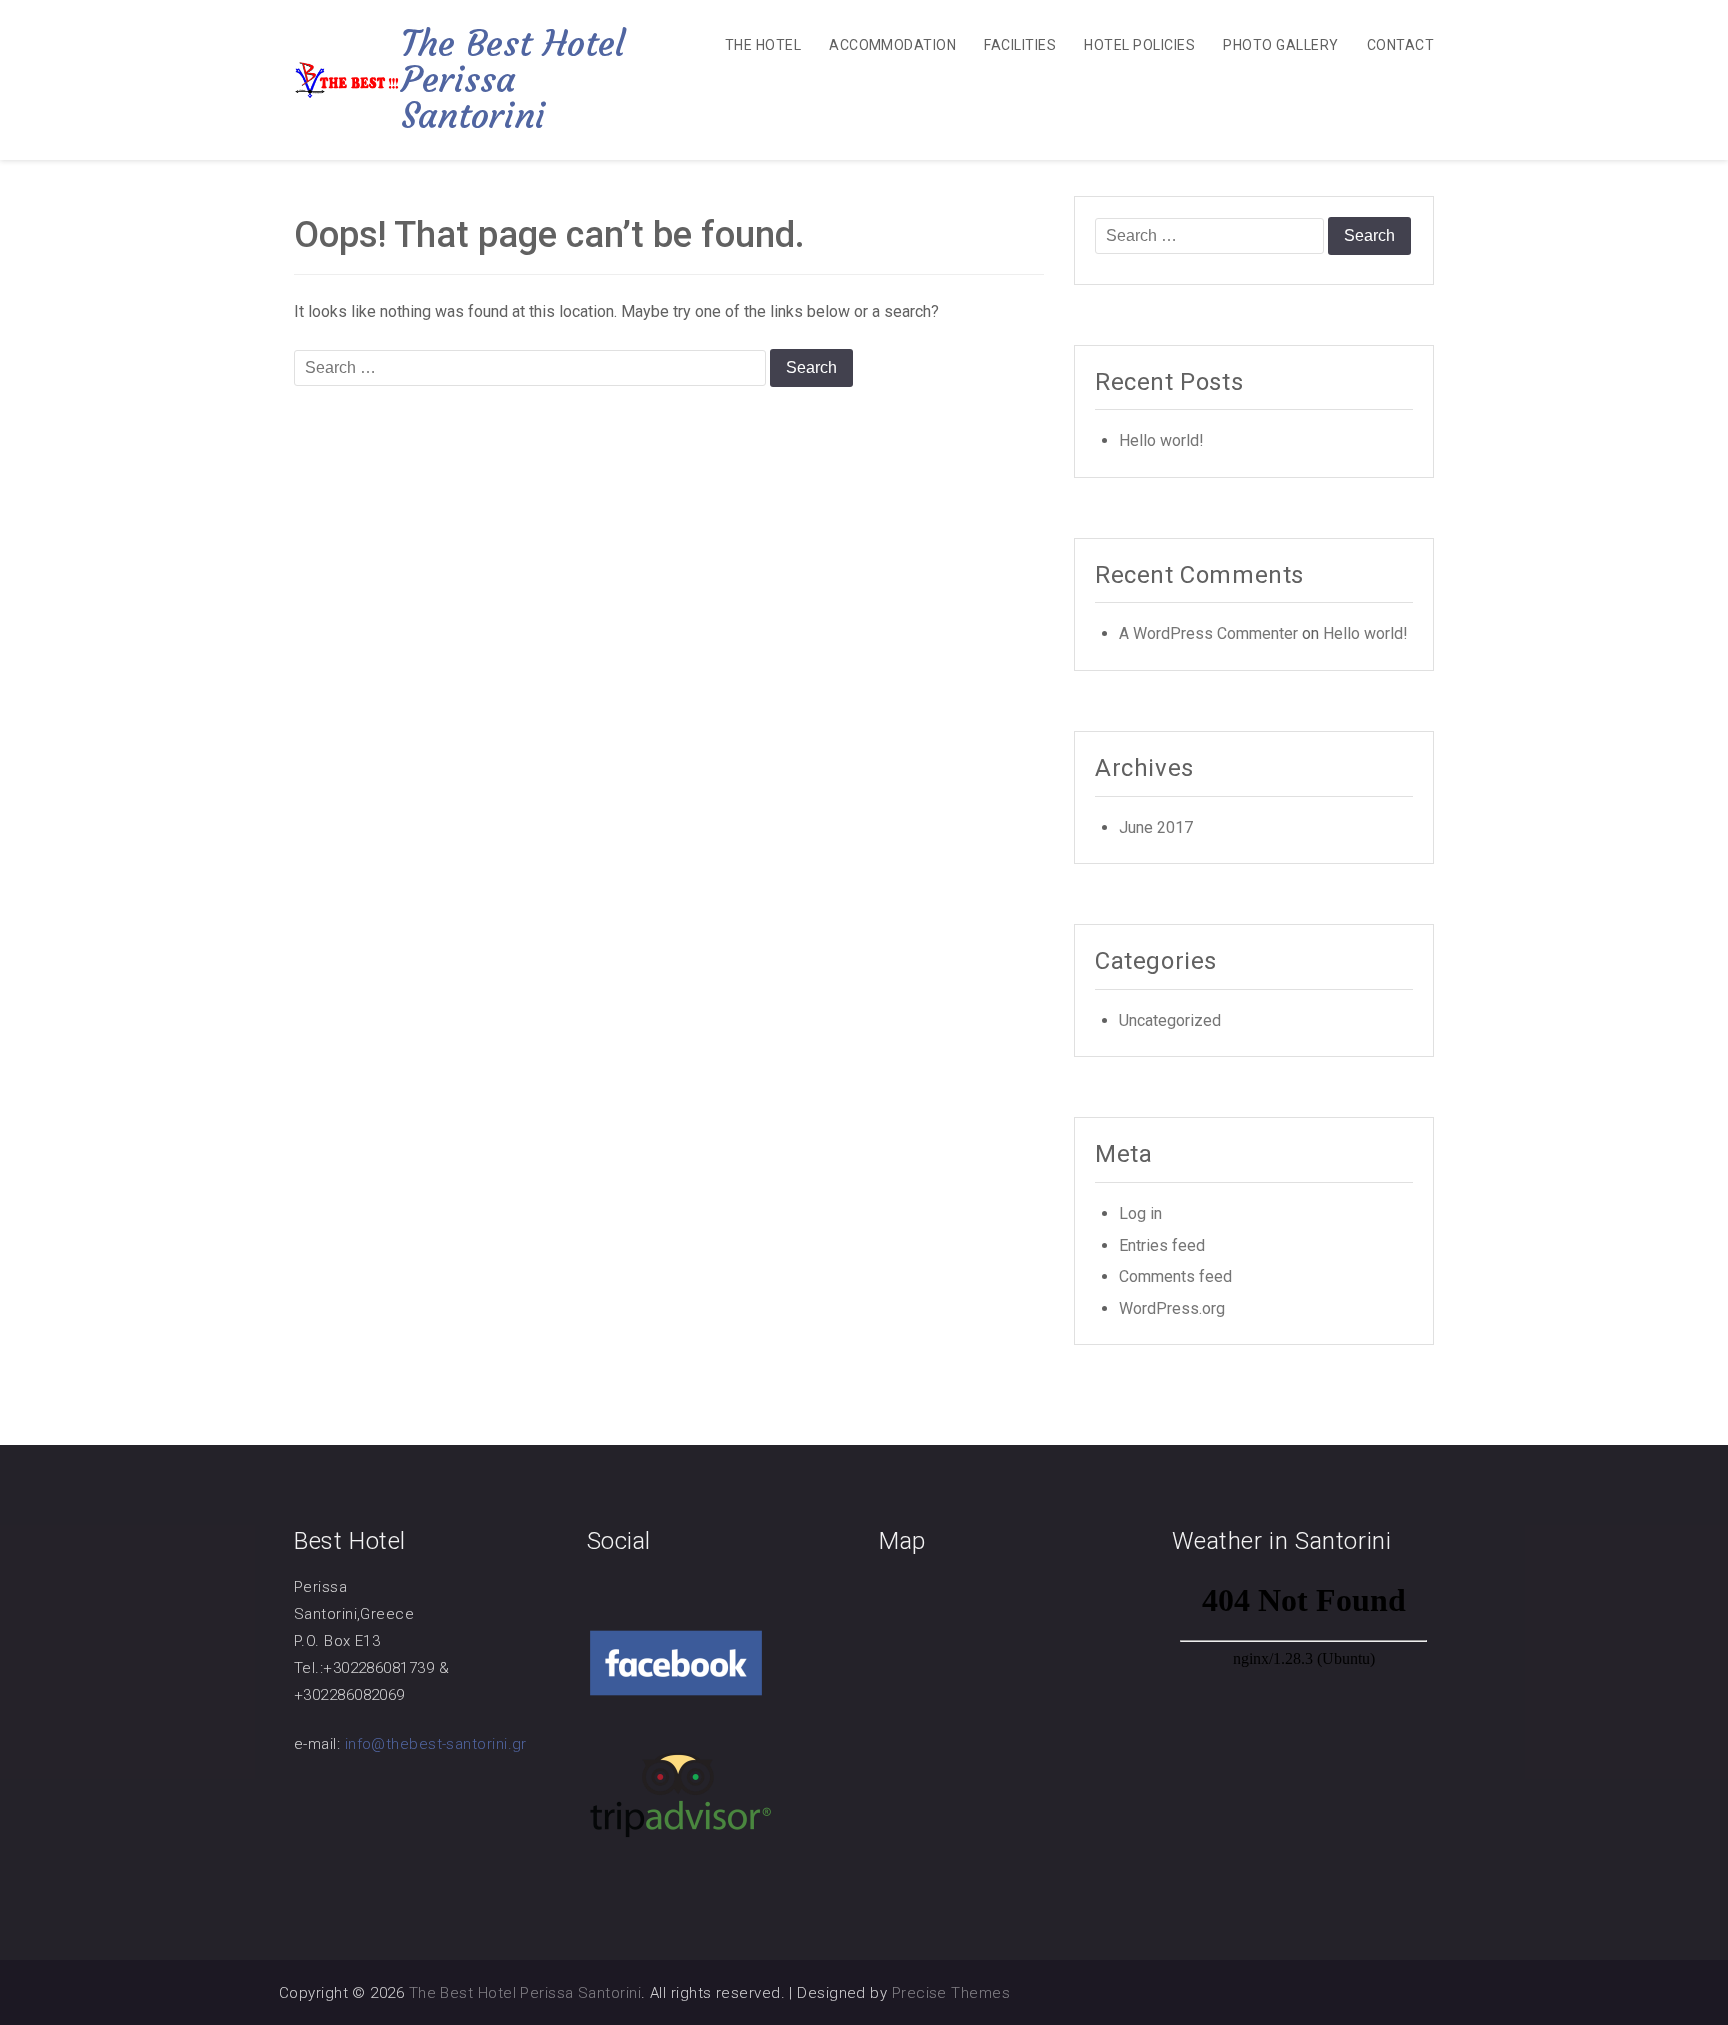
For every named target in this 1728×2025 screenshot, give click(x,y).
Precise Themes (951, 1993)
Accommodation (892, 45)
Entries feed (1162, 1245)
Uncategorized (1170, 1020)
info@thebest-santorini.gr (436, 1744)
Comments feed (1175, 1276)
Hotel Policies (1139, 45)
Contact (1400, 45)
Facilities (1020, 45)
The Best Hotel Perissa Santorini (513, 79)
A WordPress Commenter (1208, 633)
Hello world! (1161, 440)
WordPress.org (1172, 1308)
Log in (1140, 1213)
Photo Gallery (1280, 45)
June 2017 (1156, 827)
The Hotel (763, 45)
